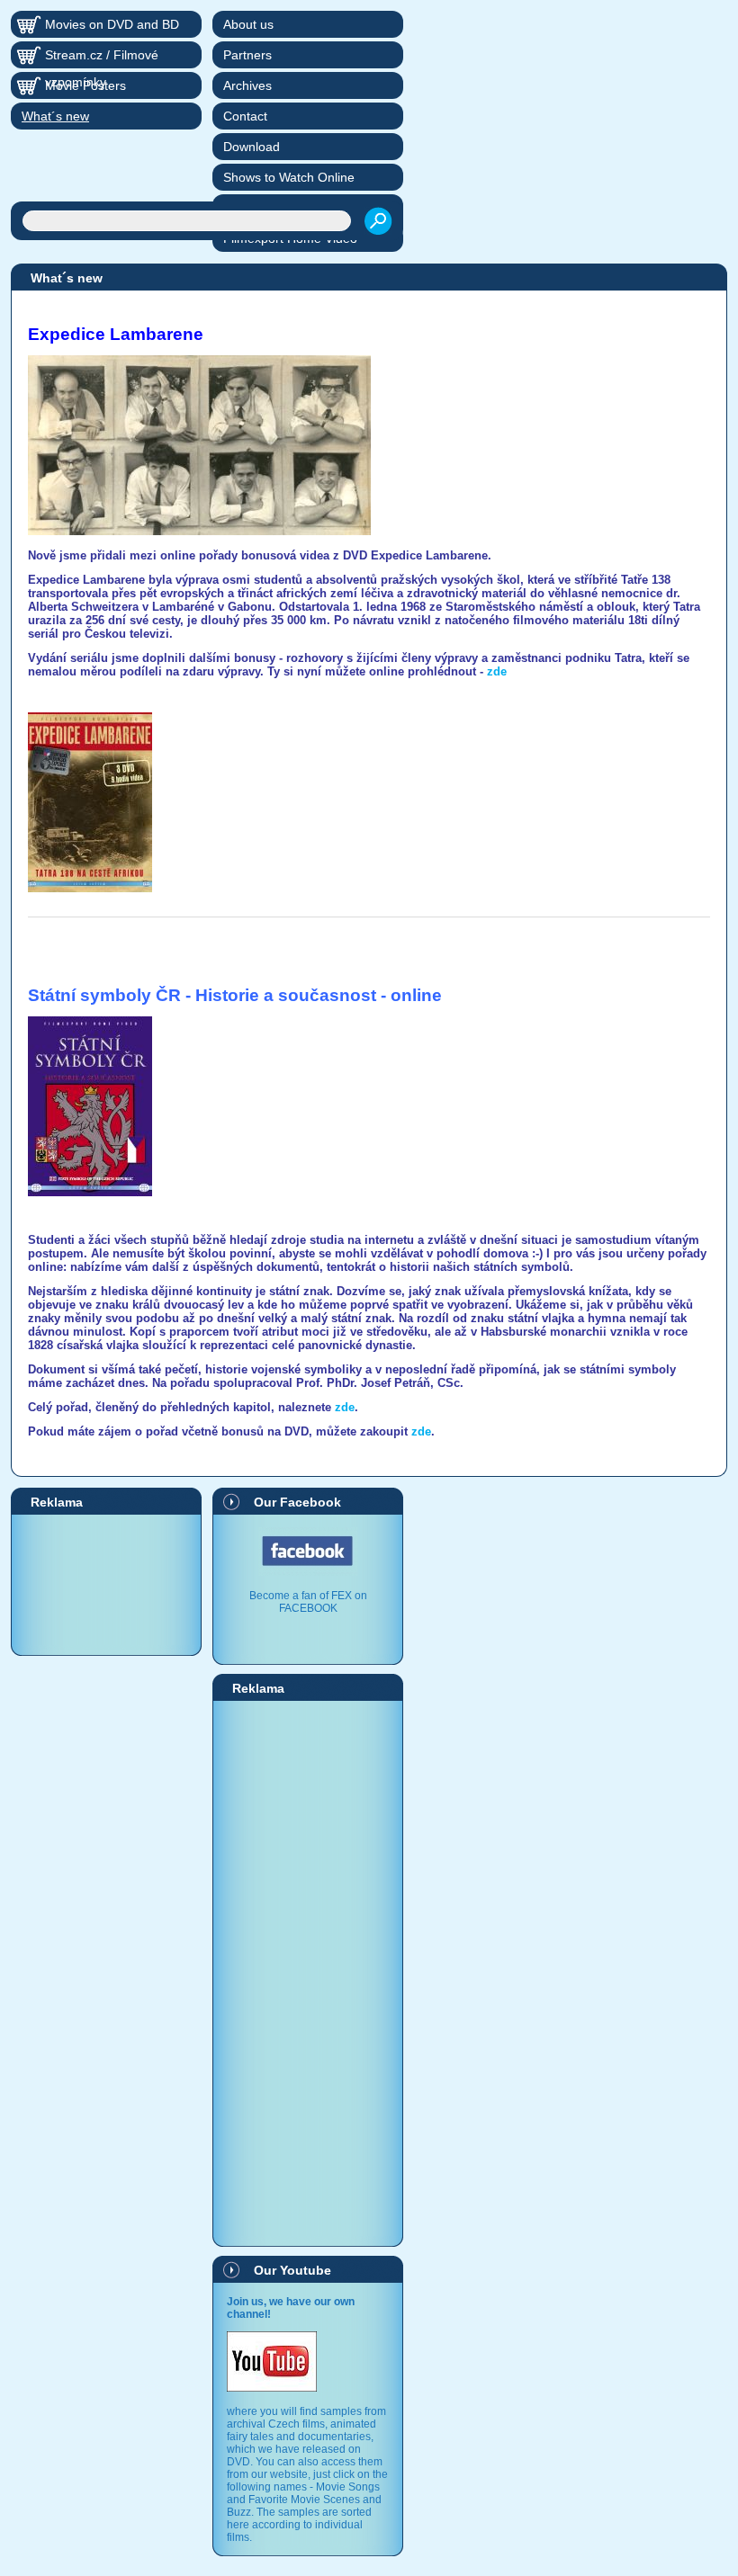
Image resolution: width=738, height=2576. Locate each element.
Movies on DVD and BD (112, 24)
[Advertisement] (106, 1584)
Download (252, 147)
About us (248, 24)
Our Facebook (297, 1502)
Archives (247, 85)
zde (497, 671)
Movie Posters (85, 85)
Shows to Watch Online (289, 177)
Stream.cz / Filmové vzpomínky (102, 58)
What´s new (55, 116)
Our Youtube (292, 2270)
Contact (245, 116)
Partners (247, 55)
